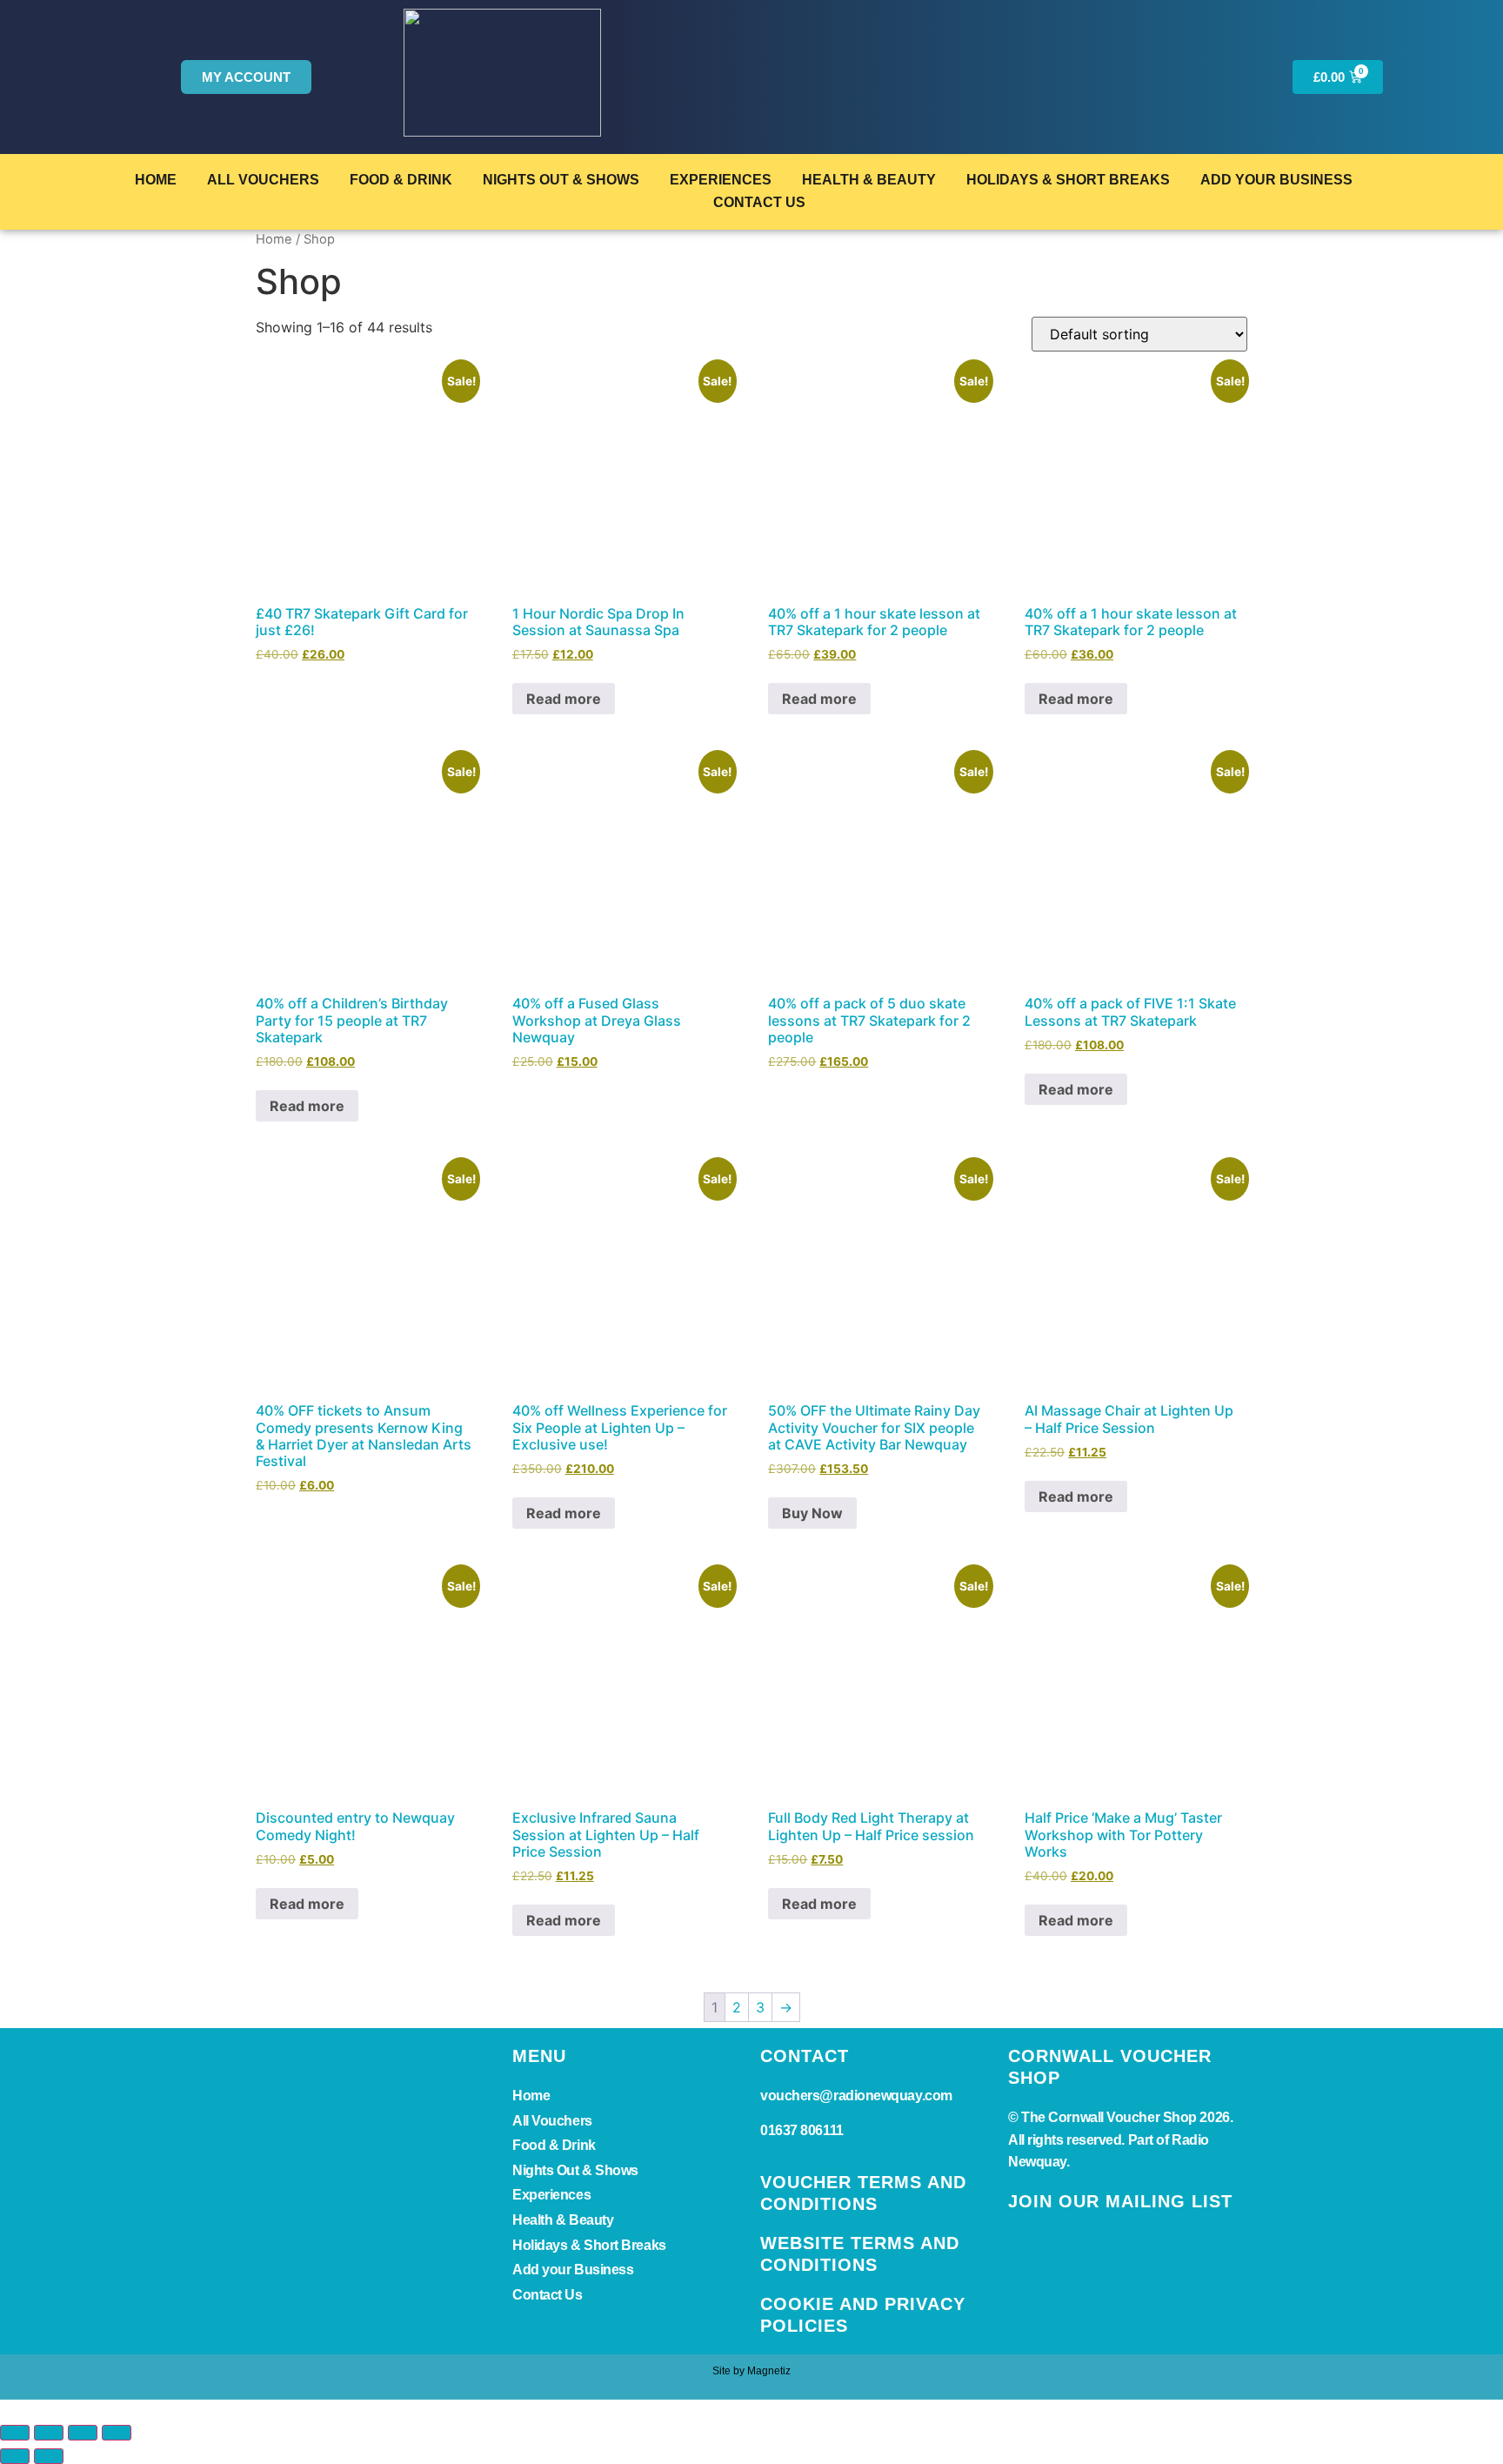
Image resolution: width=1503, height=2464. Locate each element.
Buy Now (812, 1513)
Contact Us (759, 202)
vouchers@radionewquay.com (856, 2096)
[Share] (83, 2433)
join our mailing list (1120, 2201)
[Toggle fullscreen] (49, 2433)
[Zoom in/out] (15, 2433)
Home (156, 180)
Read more (564, 699)
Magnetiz (769, 2371)
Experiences (721, 180)
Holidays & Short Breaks (1068, 180)
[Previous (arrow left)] (15, 2456)
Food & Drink (401, 180)
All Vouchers (263, 180)
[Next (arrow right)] (49, 2456)
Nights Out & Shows (561, 180)
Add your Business (1276, 180)
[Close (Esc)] (117, 2433)
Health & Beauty (869, 180)
